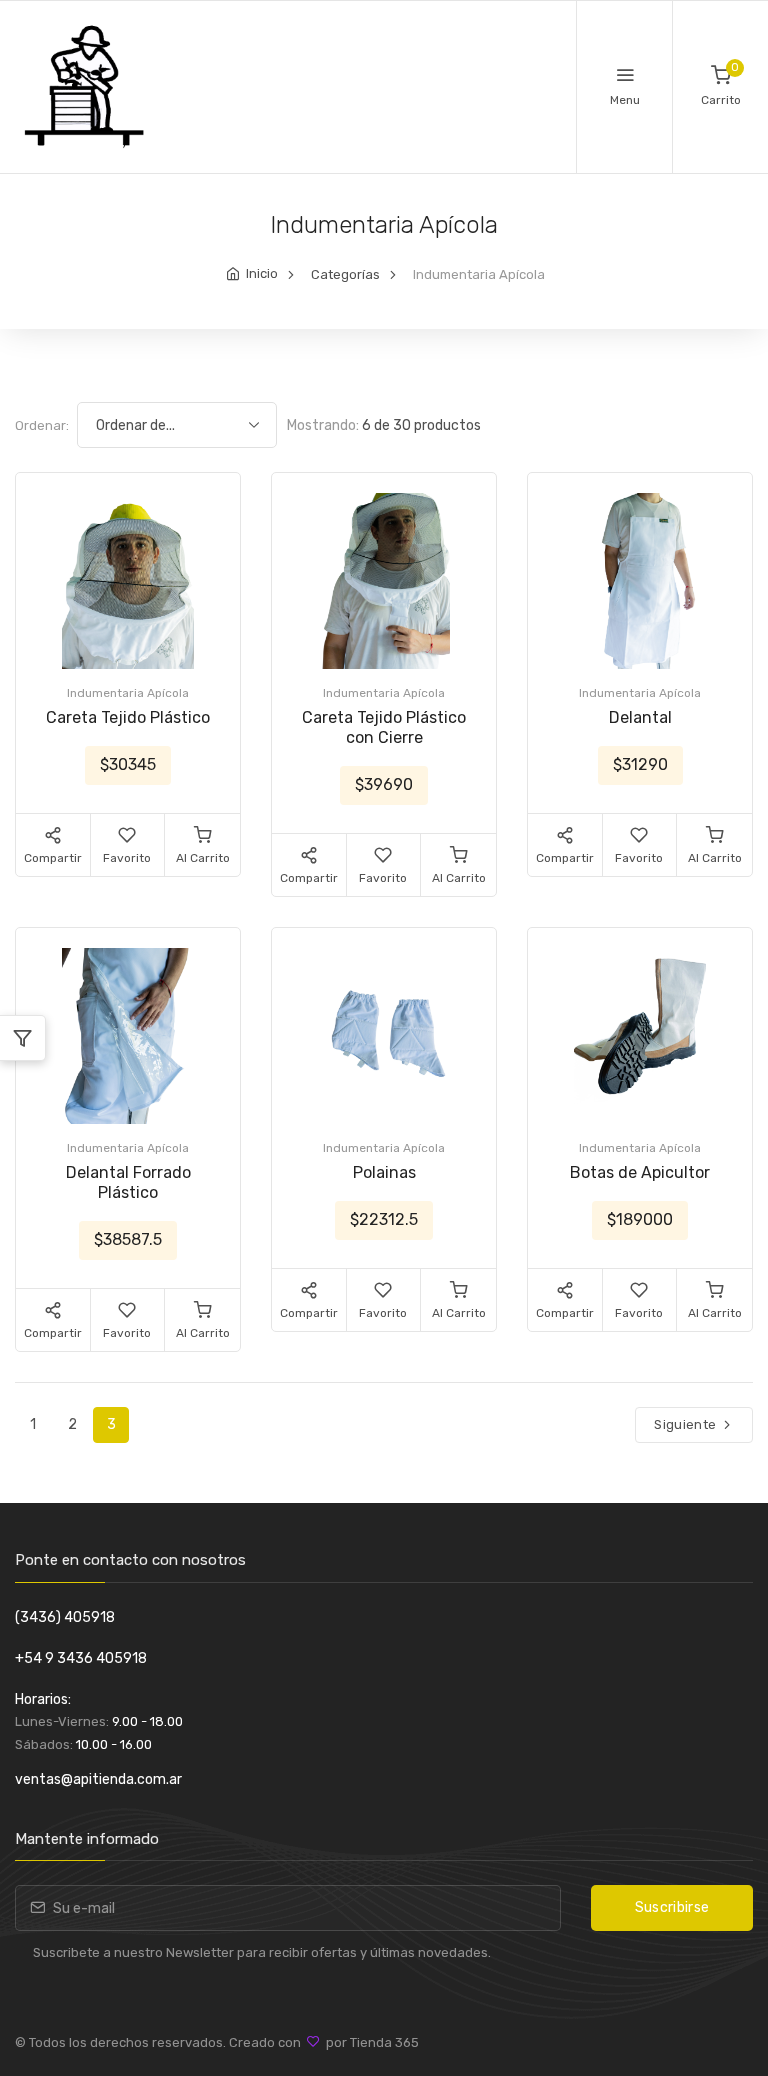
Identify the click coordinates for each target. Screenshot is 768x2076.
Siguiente (686, 1424)
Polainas (384, 1172)
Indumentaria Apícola (128, 693)
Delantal (640, 717)
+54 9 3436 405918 (81, 1658)
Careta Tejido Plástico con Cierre (384, 727)
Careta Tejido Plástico (128, 717)
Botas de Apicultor (640, 1172)
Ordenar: (42, 425)
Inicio (262, 273)
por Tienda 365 (369, 2042)
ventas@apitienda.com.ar (98, 1779)
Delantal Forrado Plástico (128, 1182)
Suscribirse (672, 1907)
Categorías (345, 274)
